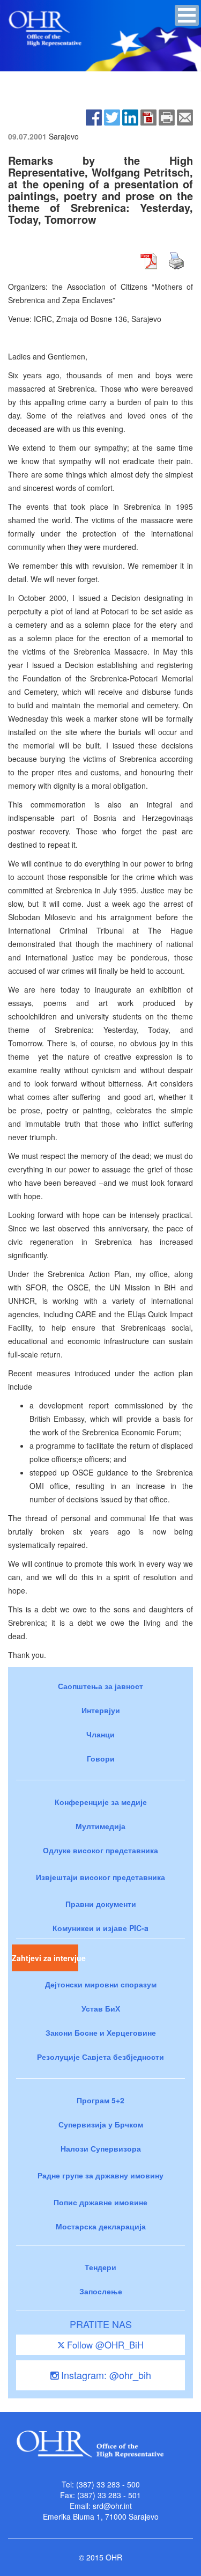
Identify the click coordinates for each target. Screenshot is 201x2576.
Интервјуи (101, 1710)
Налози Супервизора (101, 2148)
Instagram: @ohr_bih (105, 2375)
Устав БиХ (101, 2008)
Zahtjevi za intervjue (45, 1958)
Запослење (101, 2291)
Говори (101, 1758)
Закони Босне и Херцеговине (101, 2032)
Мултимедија (100, 1826)
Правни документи (101, 1904)
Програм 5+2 (100, 2100)
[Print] (167, 116)
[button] (187, 15)
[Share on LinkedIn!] (130, 116)
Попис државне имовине (100, 2202)
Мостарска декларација (101, 2226)
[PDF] (148, 116)
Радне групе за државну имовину (100, 2175)
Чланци (100, 1734)
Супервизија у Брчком (101, 2124)
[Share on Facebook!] (94, 116)
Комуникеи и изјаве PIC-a (100, 1928)
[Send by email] (185, 116)
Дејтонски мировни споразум (101, 1984)
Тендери (100, 2267)
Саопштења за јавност (100, 1686)
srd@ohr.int (112, 2506)
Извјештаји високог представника (100, 1877)
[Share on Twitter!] (112, 116)
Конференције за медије (101, 1802)
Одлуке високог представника (100, 1850)
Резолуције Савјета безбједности (100, 2057)
